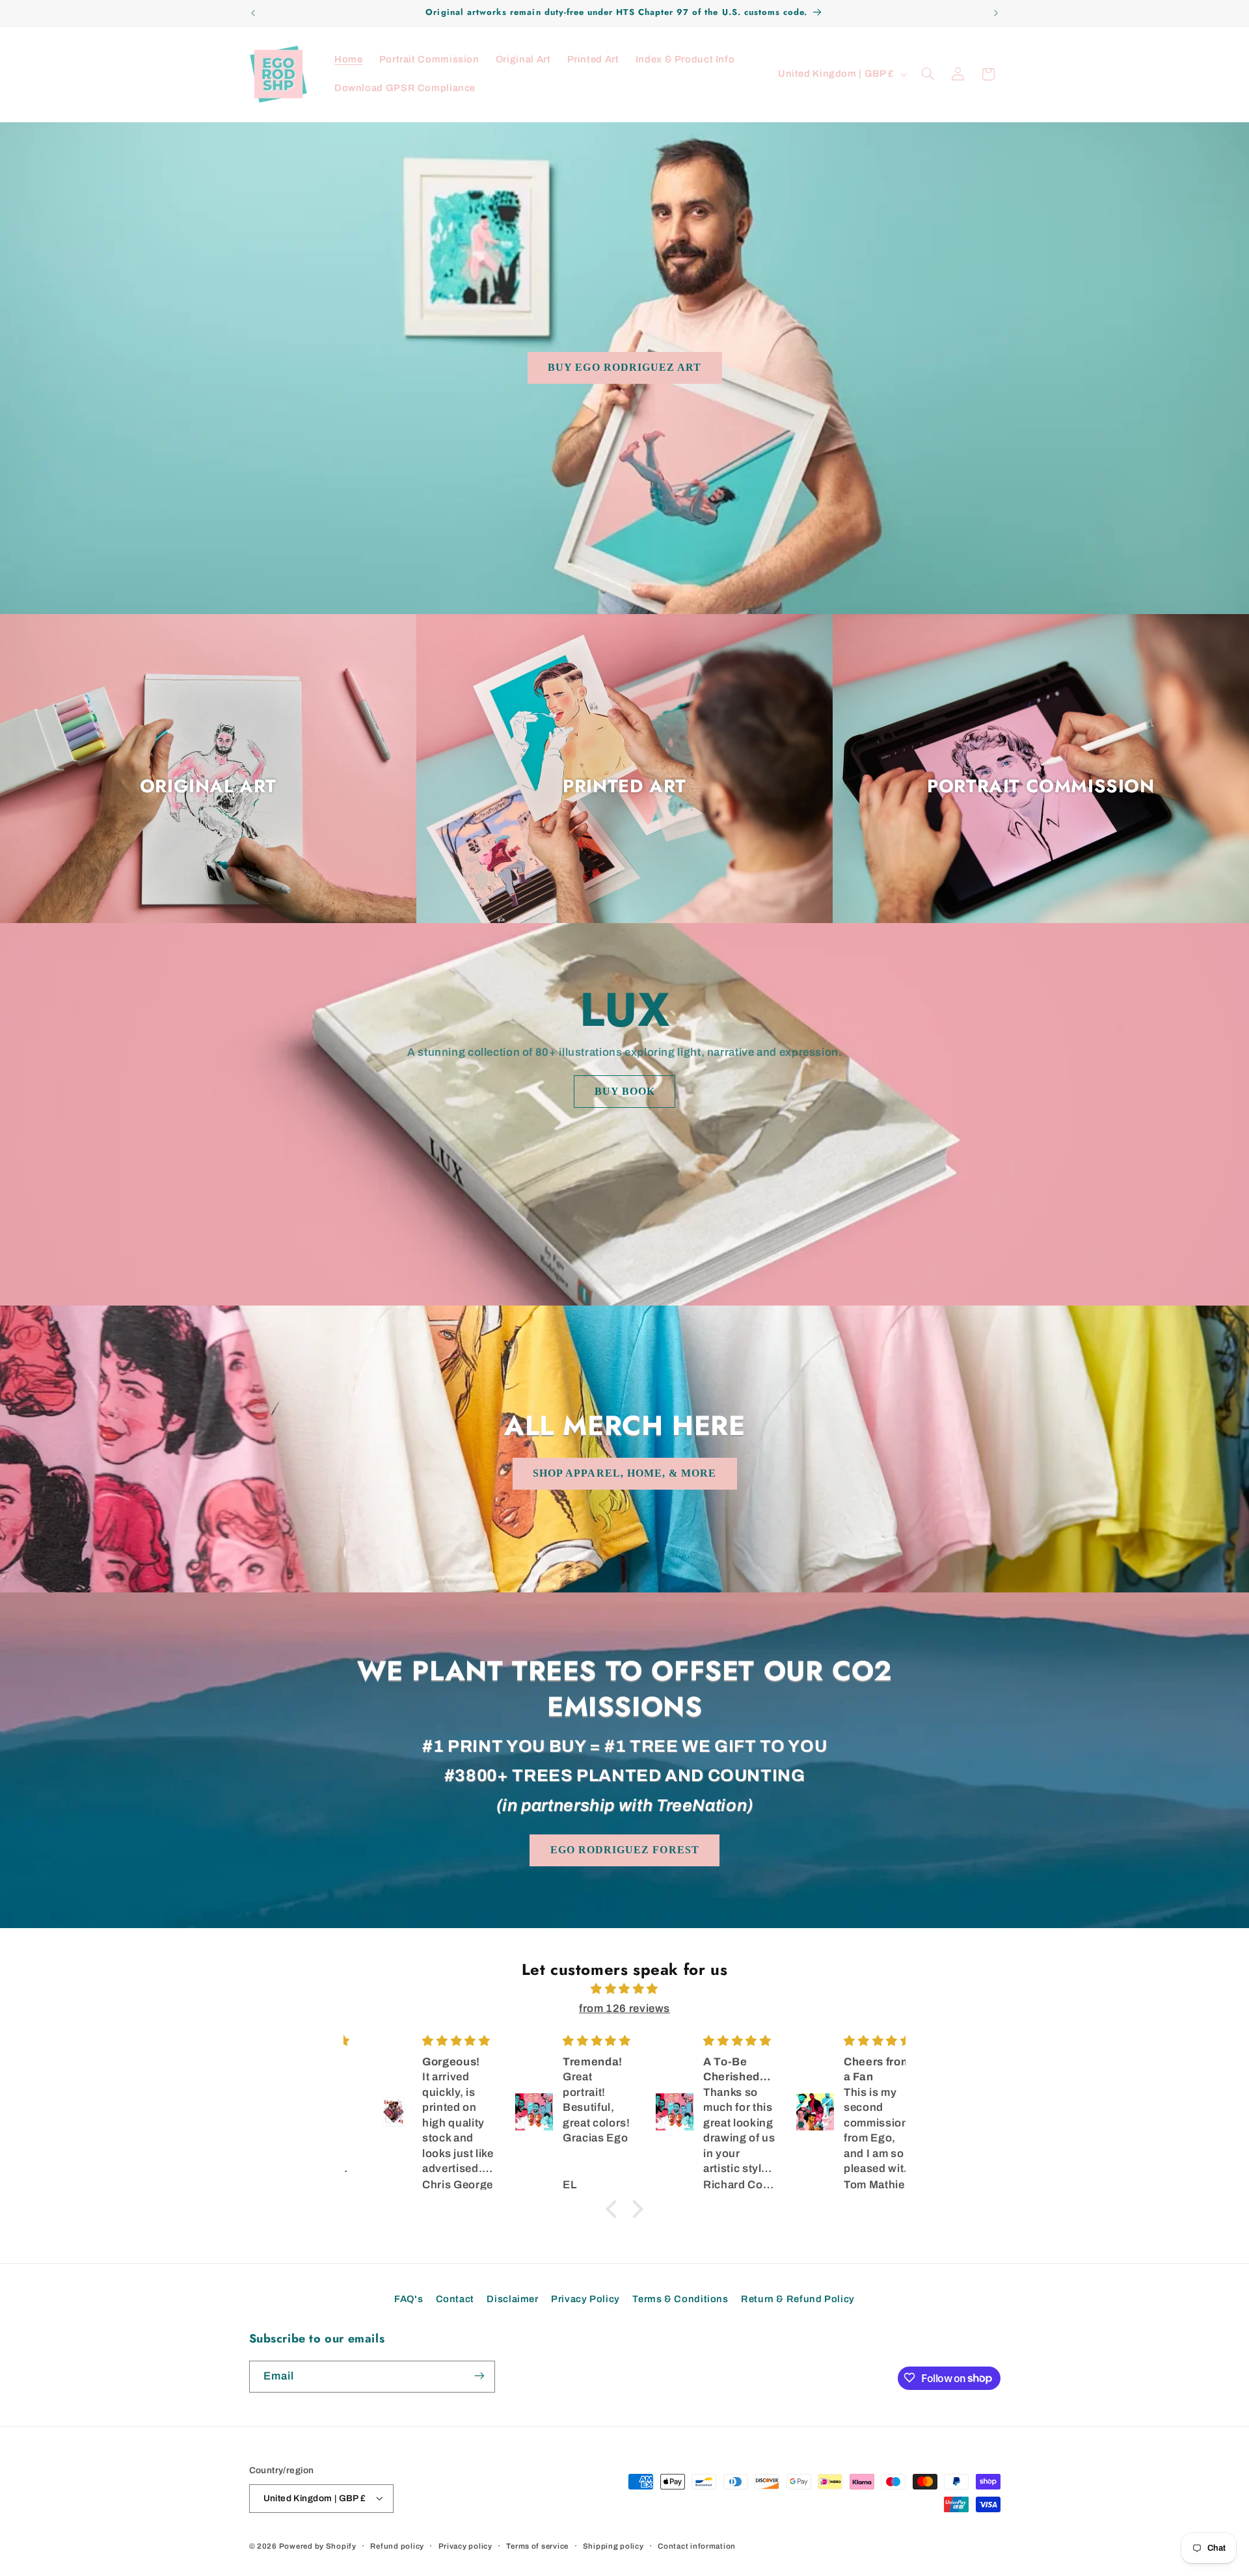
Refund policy (397, 2545)
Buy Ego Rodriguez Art (624, 367)
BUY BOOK (624, 1091)
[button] (928, 74)
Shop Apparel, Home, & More (624, 1473)
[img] (624, 1989)
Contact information (697, 2545)
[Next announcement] (996, 13)
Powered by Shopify (318, 2545)
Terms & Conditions (680, 2298)
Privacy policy (465, 2545)
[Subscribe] (479, 2376)
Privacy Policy (585, 2298)
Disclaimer (512, 2298)
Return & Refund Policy (798, 2298)
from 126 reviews (624, 2008)
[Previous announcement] (253, 13)
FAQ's (409, 2298)
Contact (455, 2298)
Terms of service (537, 2545)
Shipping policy (613, 2545)
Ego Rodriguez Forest (625, 1850)
